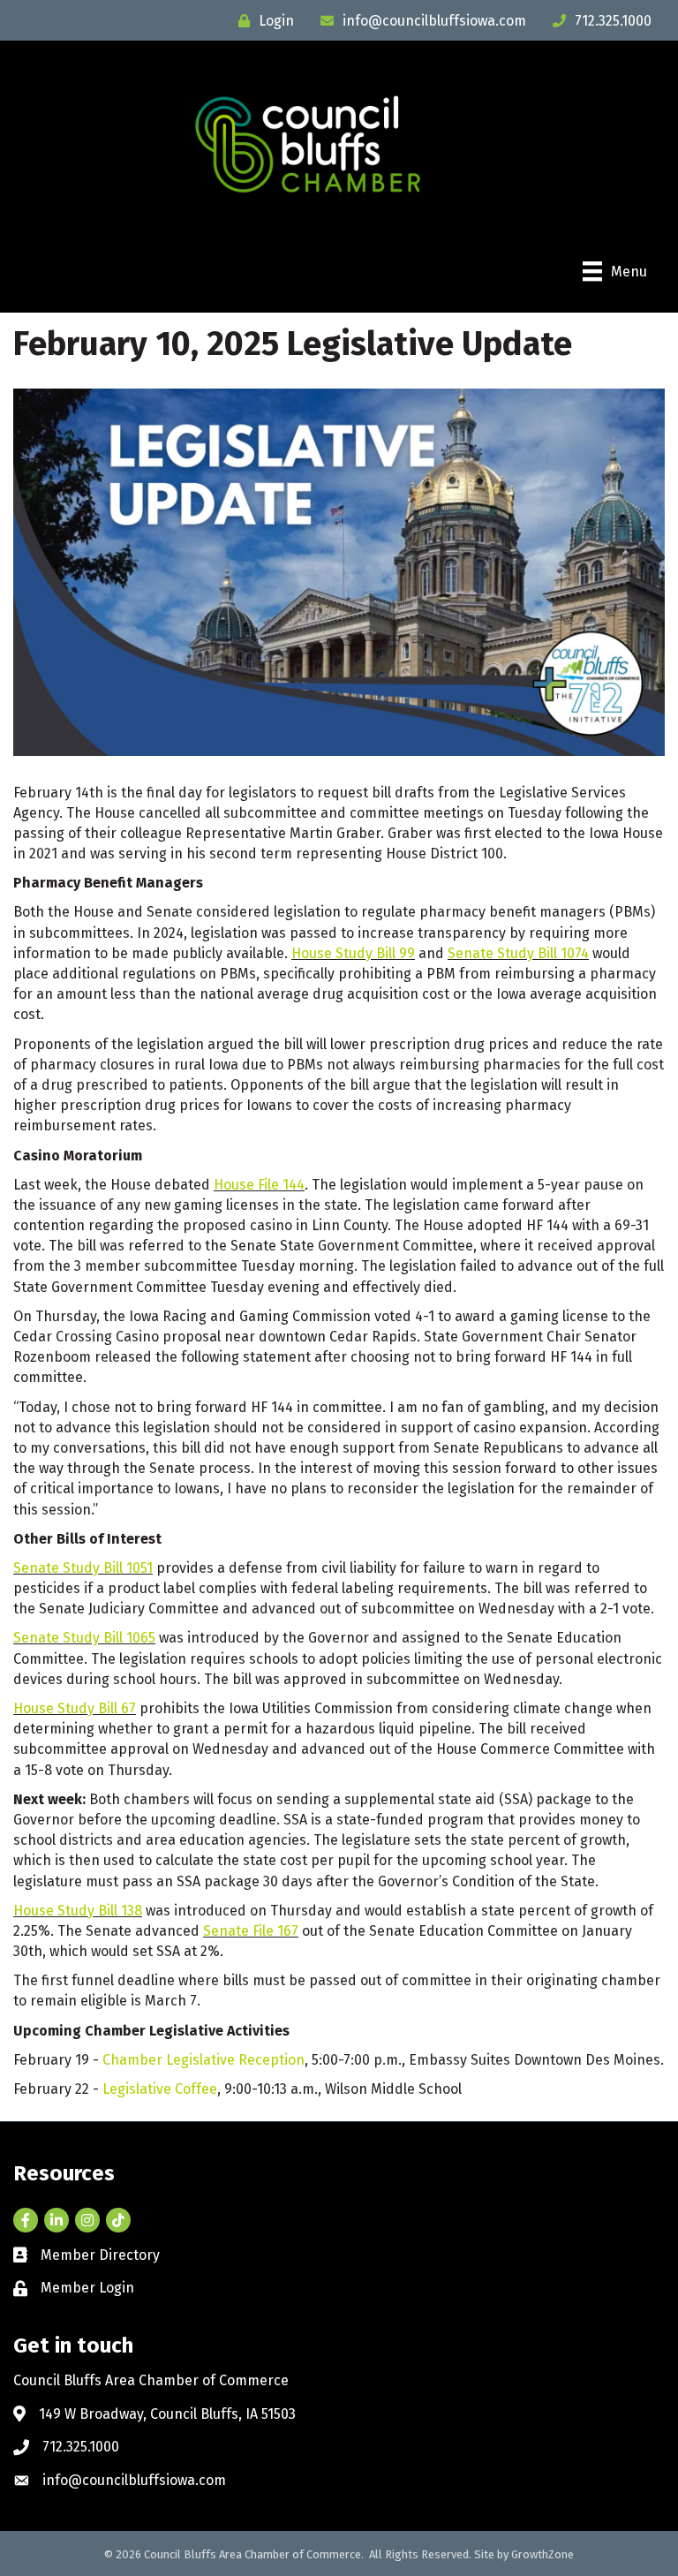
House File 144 (259, 1185)
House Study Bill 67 (75, 1708)
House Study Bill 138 (78, 1911)
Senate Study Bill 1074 (518, 953)
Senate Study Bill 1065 (84, 1638)
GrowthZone (542, 2554)
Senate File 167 (251, 1931)
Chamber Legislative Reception (203, 2060)
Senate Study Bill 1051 (83, 1568)
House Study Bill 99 (353, 953)
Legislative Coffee (160, 2089)
